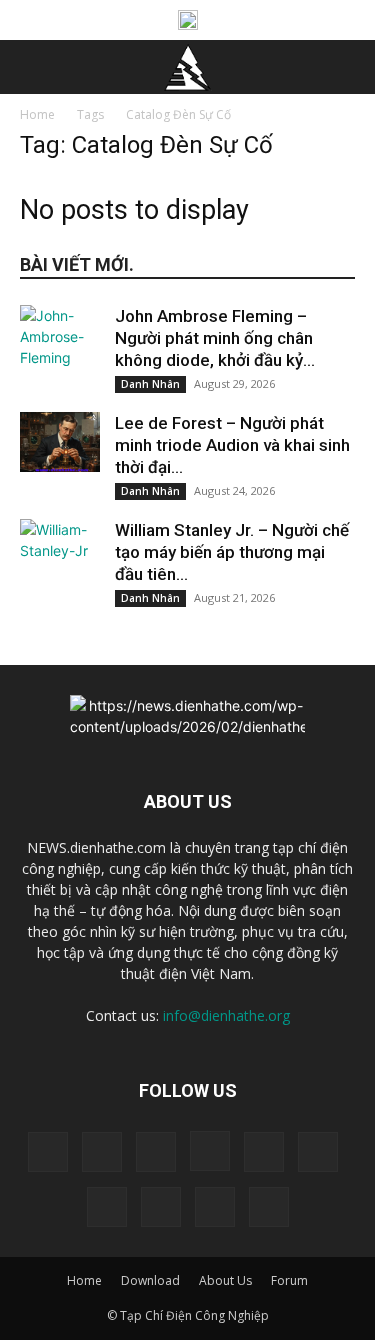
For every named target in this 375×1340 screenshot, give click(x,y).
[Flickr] (156, 1152)
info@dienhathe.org (226, 1015)
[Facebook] (102, 1152)
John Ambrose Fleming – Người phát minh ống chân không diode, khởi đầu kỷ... (215, 338)
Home (37, 114)
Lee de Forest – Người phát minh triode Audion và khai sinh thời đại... (232, 445)
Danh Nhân (150, 384)
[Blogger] (48, 1152)
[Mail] (318, 1152)
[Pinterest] (107, 1207)
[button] (34, 67)
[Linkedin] (264, 1152)
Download (150, 1280)
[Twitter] (161, 1207)
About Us (225, 1280)
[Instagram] (210, 1151)
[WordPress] (215, 1207)
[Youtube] (269, 1207)
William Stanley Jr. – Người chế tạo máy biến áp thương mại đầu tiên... (232, 552)
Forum (289, 1280)
